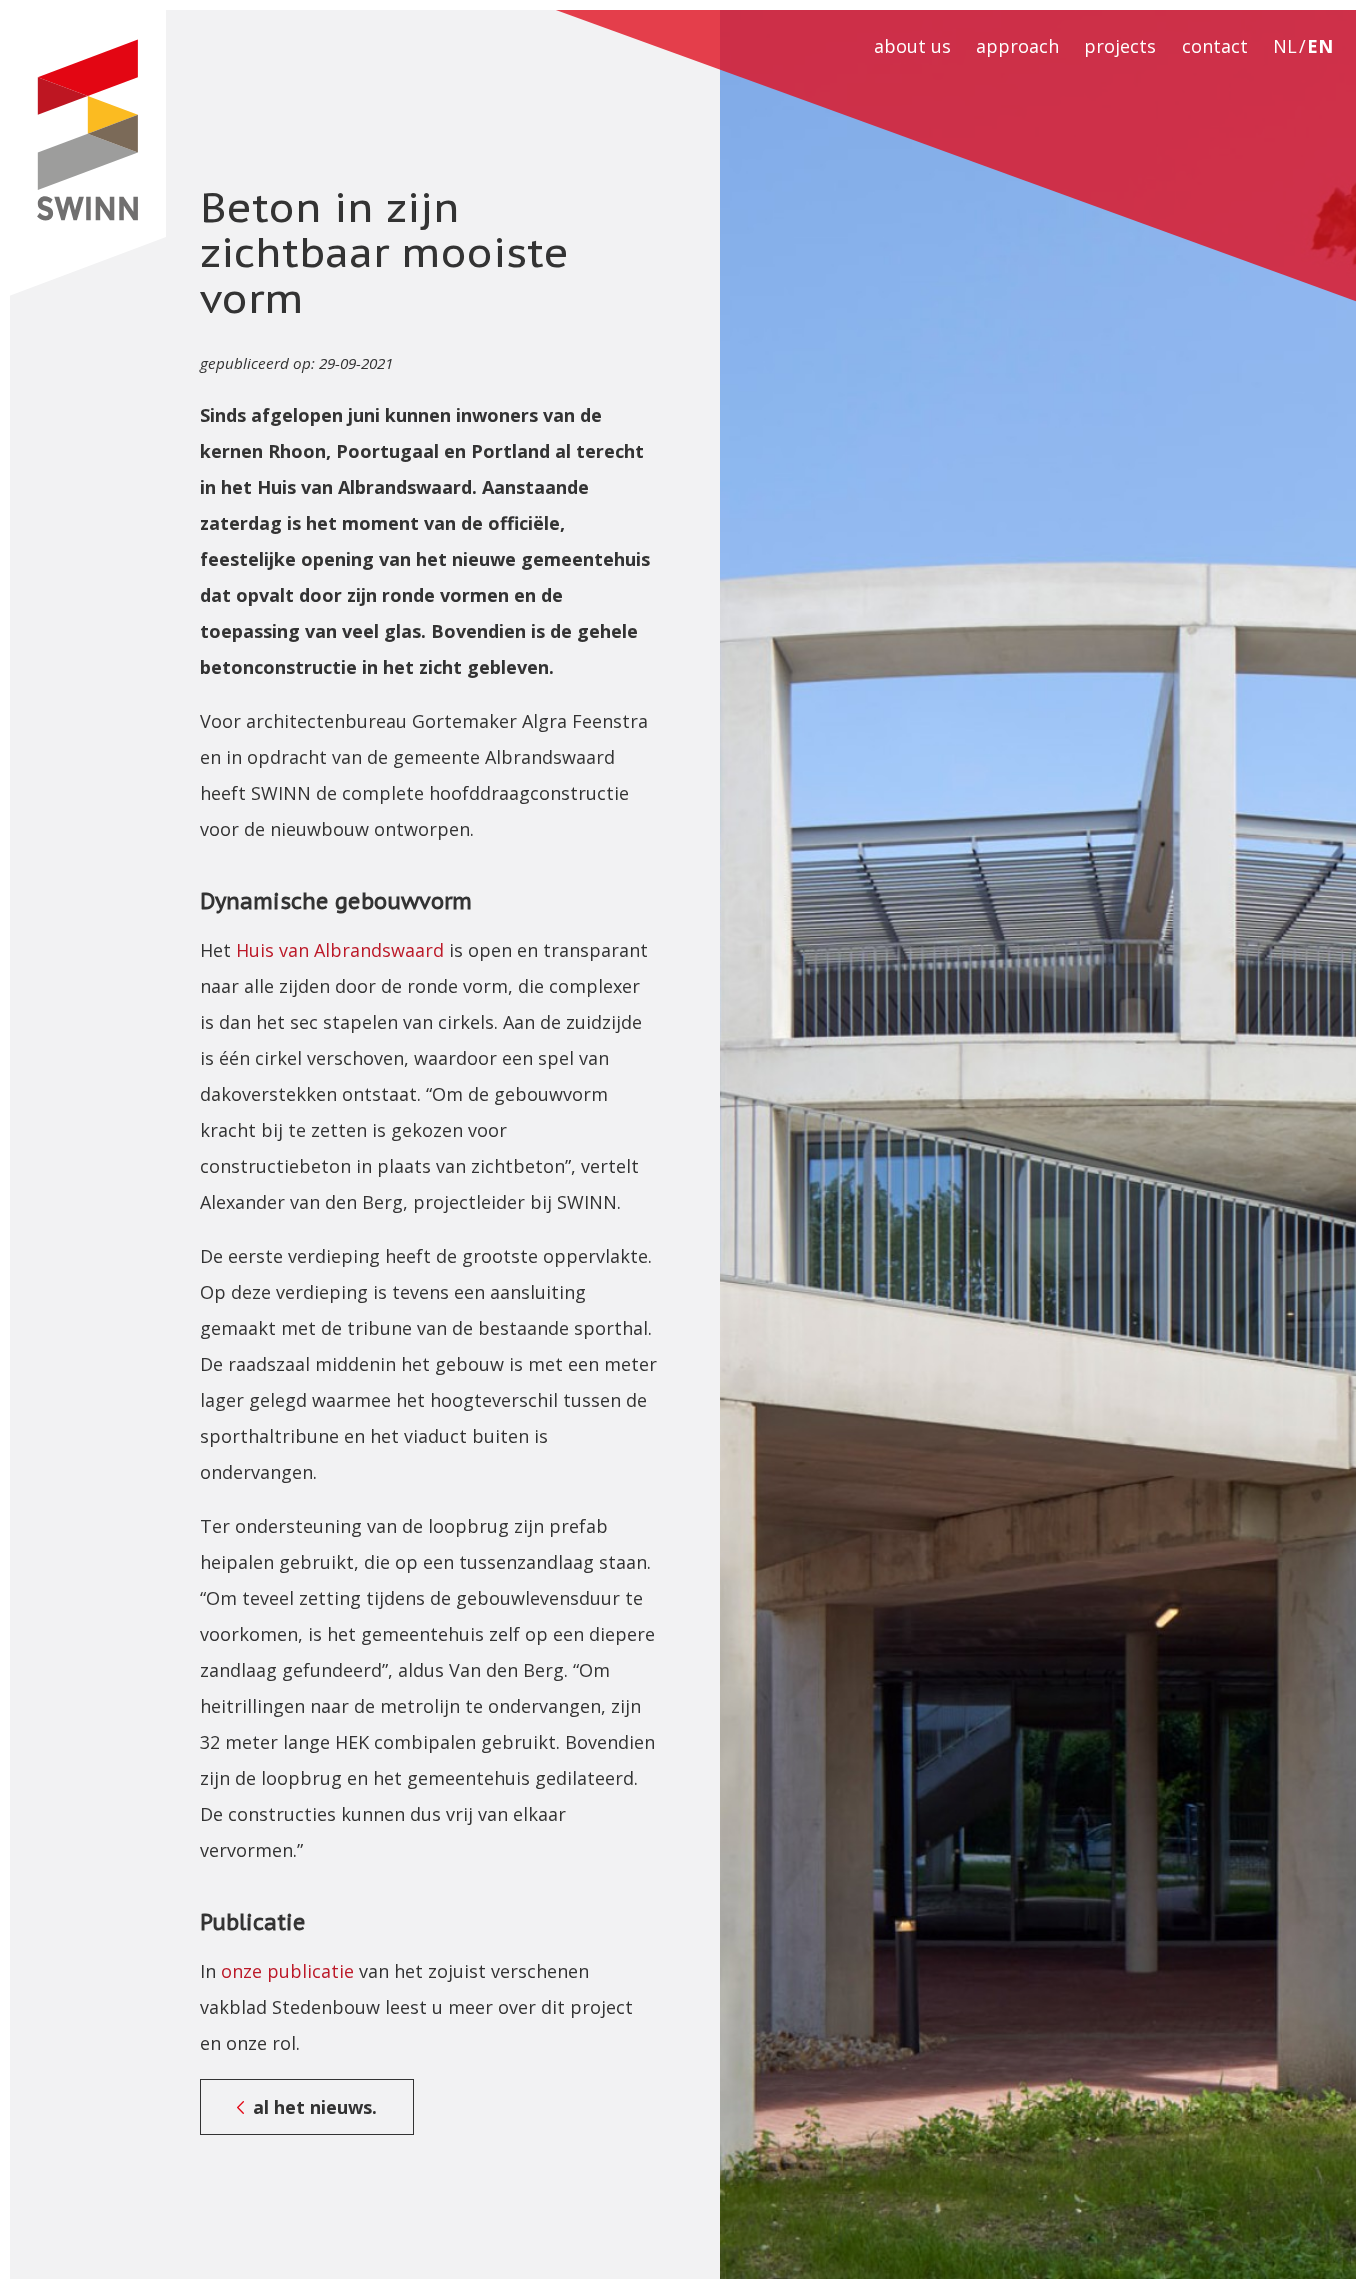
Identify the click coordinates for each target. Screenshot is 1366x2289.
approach (1017, 46)
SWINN (87, 153)
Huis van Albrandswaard (340, 950)
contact (1215, 46)
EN (1320, 46)
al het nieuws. (315, 2107)
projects (1120, 46)
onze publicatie (287, 1971)
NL (1285, 46)
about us (912, 46)
